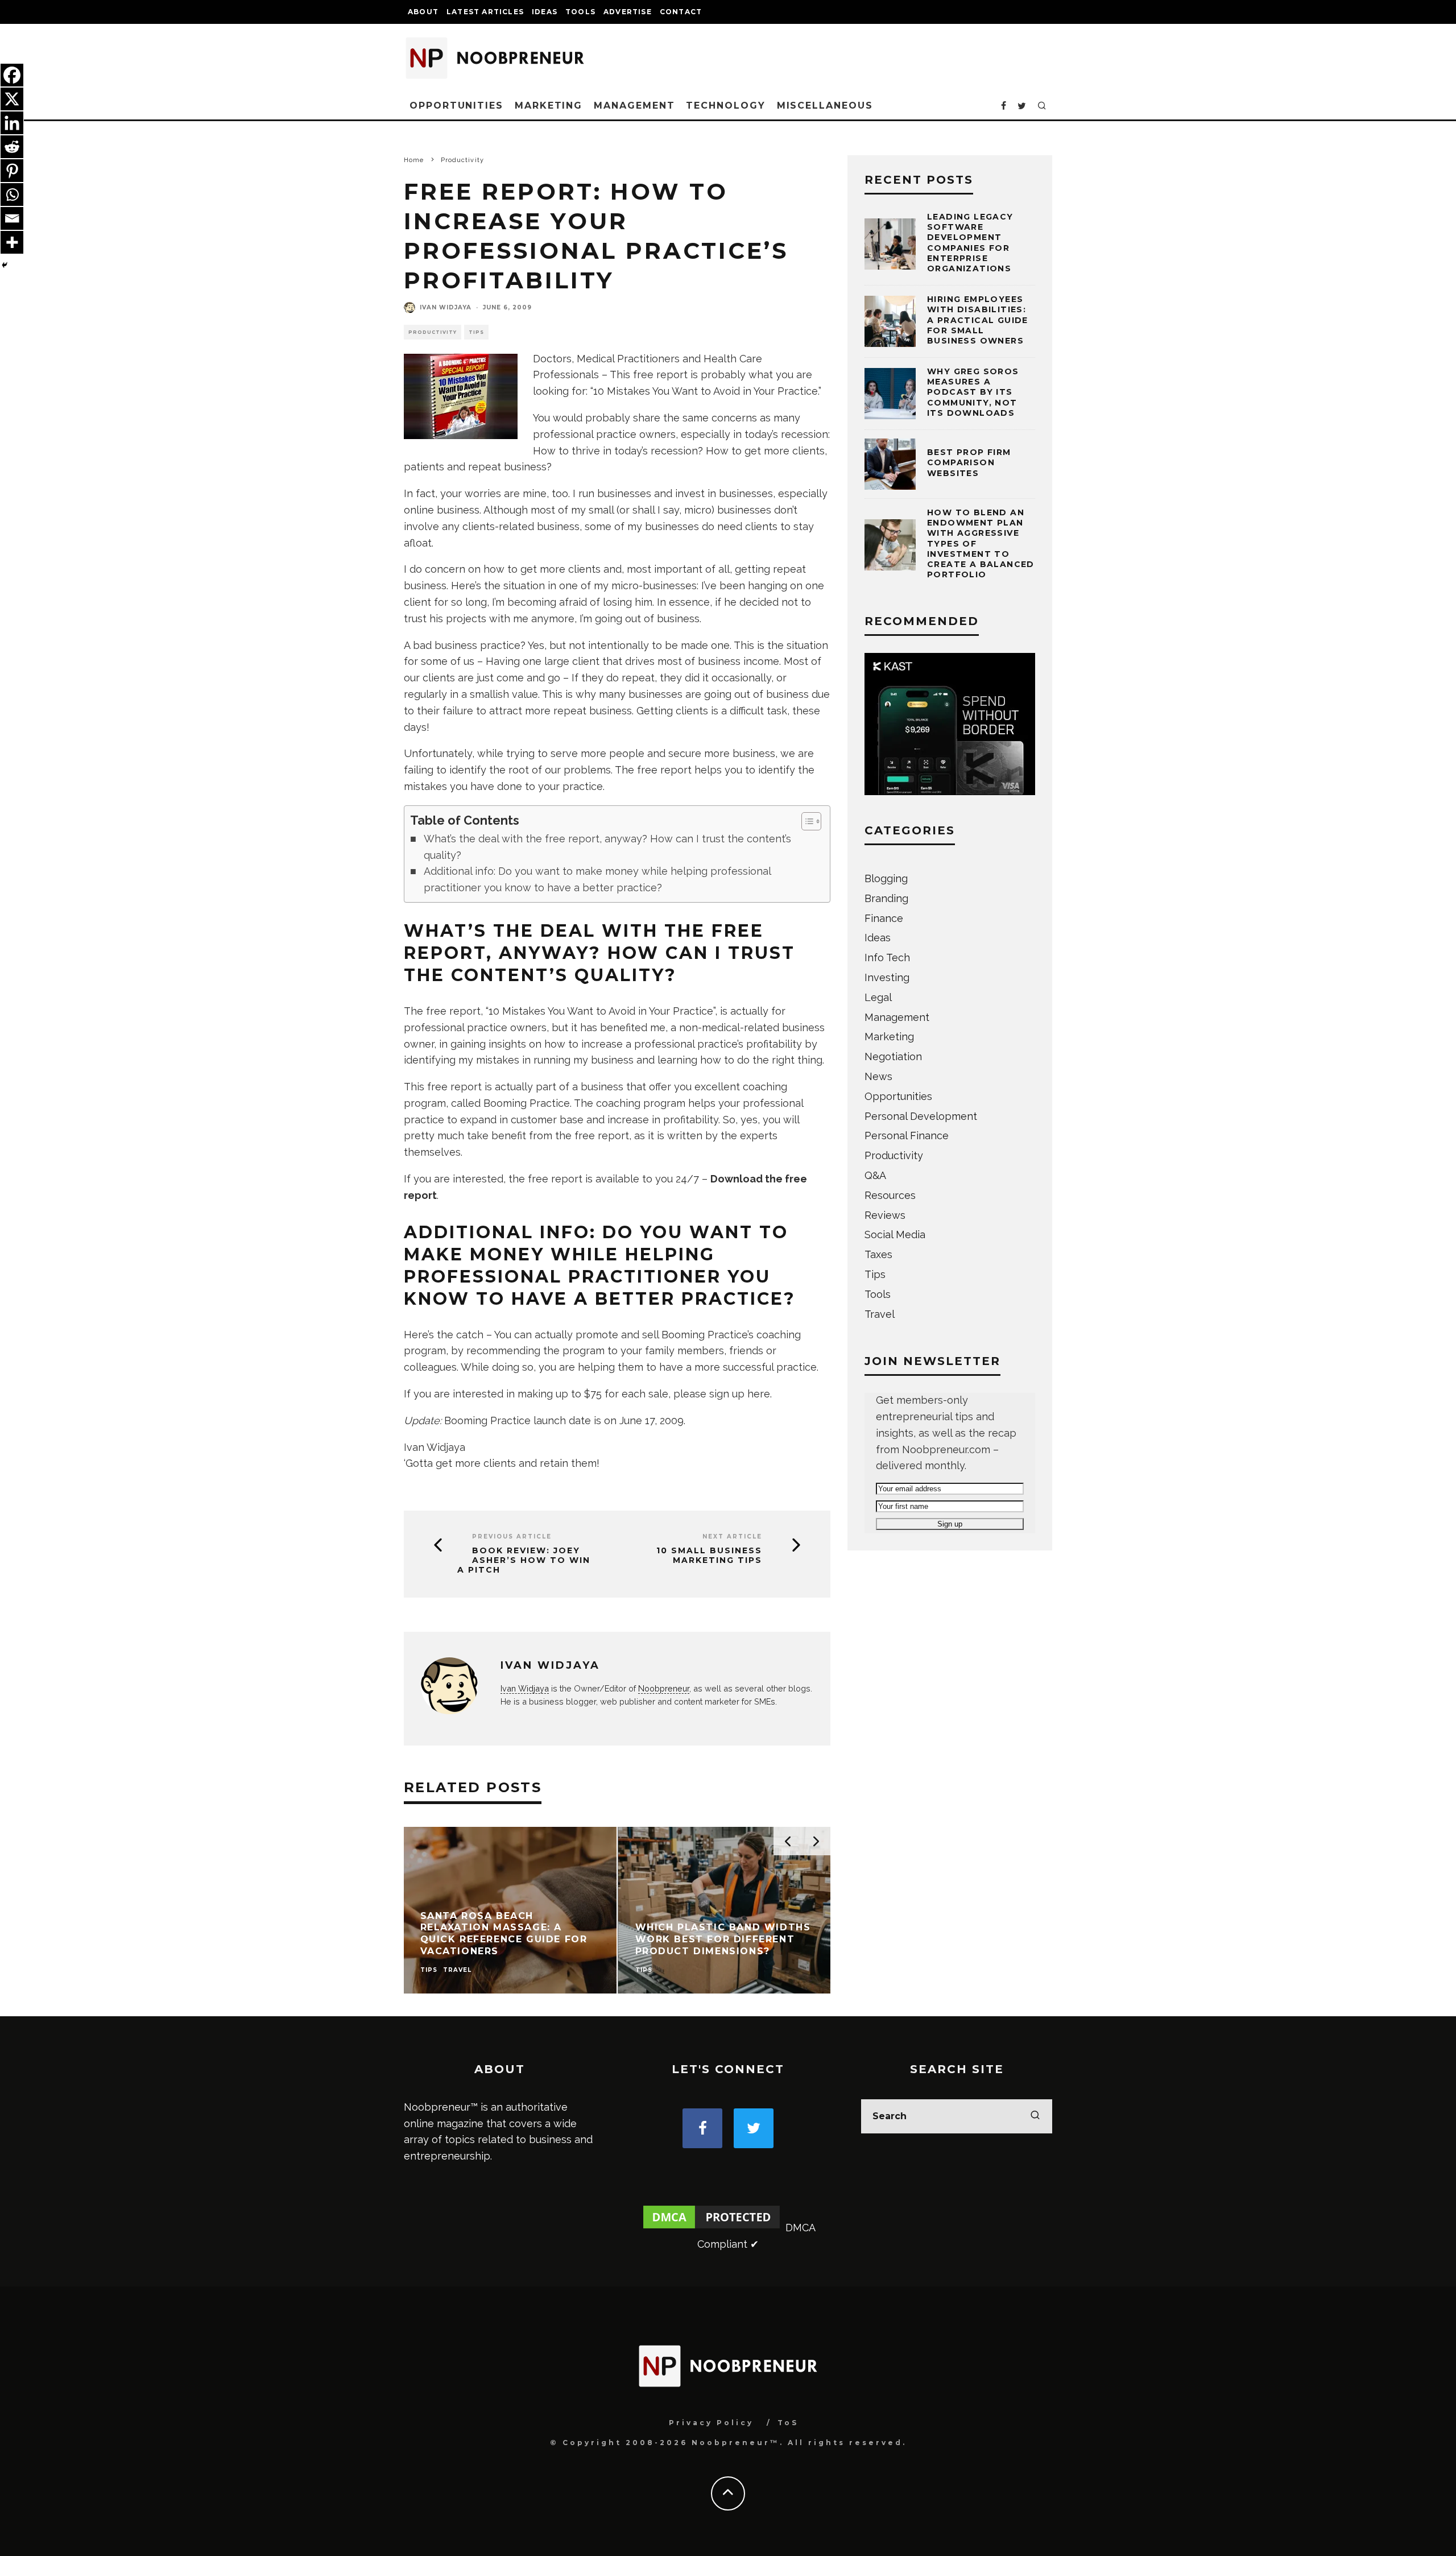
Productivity (433, 332)
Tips (476, 332)
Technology (725, 106)
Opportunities (456, 106)
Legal (878, 997)
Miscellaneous (825, 106)
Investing (887, 977)
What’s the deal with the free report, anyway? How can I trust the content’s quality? (607, 847)
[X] (12, 99)
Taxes (878, 1254)
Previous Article (512, 1537)
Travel (880, 1314)
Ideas (545, 12)
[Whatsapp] (12, 195)
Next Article (732, 1537)
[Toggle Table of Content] (806, 821)
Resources (890, 1195)
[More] (12, 242)
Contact (681, 12)
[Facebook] (12, 75)
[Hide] (5, 265)
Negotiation (893, 1056)
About (423, 12)
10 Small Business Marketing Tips (709, 1556)
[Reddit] (12, 147)
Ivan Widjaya (446, 307)
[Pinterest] (12, 171)
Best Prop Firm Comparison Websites (969, 462)
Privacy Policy (711, 2423)
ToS (788, 2423)
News (878, 1076)
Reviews (885, 1215)
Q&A (875, 1175)
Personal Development (921, 1116)
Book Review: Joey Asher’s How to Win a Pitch (524, 1560)
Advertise (628, 12)
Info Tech (887, 958)
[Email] (12, 218)
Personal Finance (907, 1136)
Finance (884, 918)
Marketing (549, 106)
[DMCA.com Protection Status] (712, 2228)
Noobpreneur (664, 1688)
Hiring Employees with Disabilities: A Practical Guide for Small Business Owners (978, 320)
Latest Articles (485, 12)
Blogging (886, 878)
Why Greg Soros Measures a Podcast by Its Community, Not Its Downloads (973, 392)
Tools (580, 12)
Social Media (895, 1234)
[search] (1035, 2116)
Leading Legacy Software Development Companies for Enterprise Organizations (970, 243)
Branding (886, 898)
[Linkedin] (12, 123)
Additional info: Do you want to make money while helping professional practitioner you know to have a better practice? (597, 879)
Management (634, 106)
